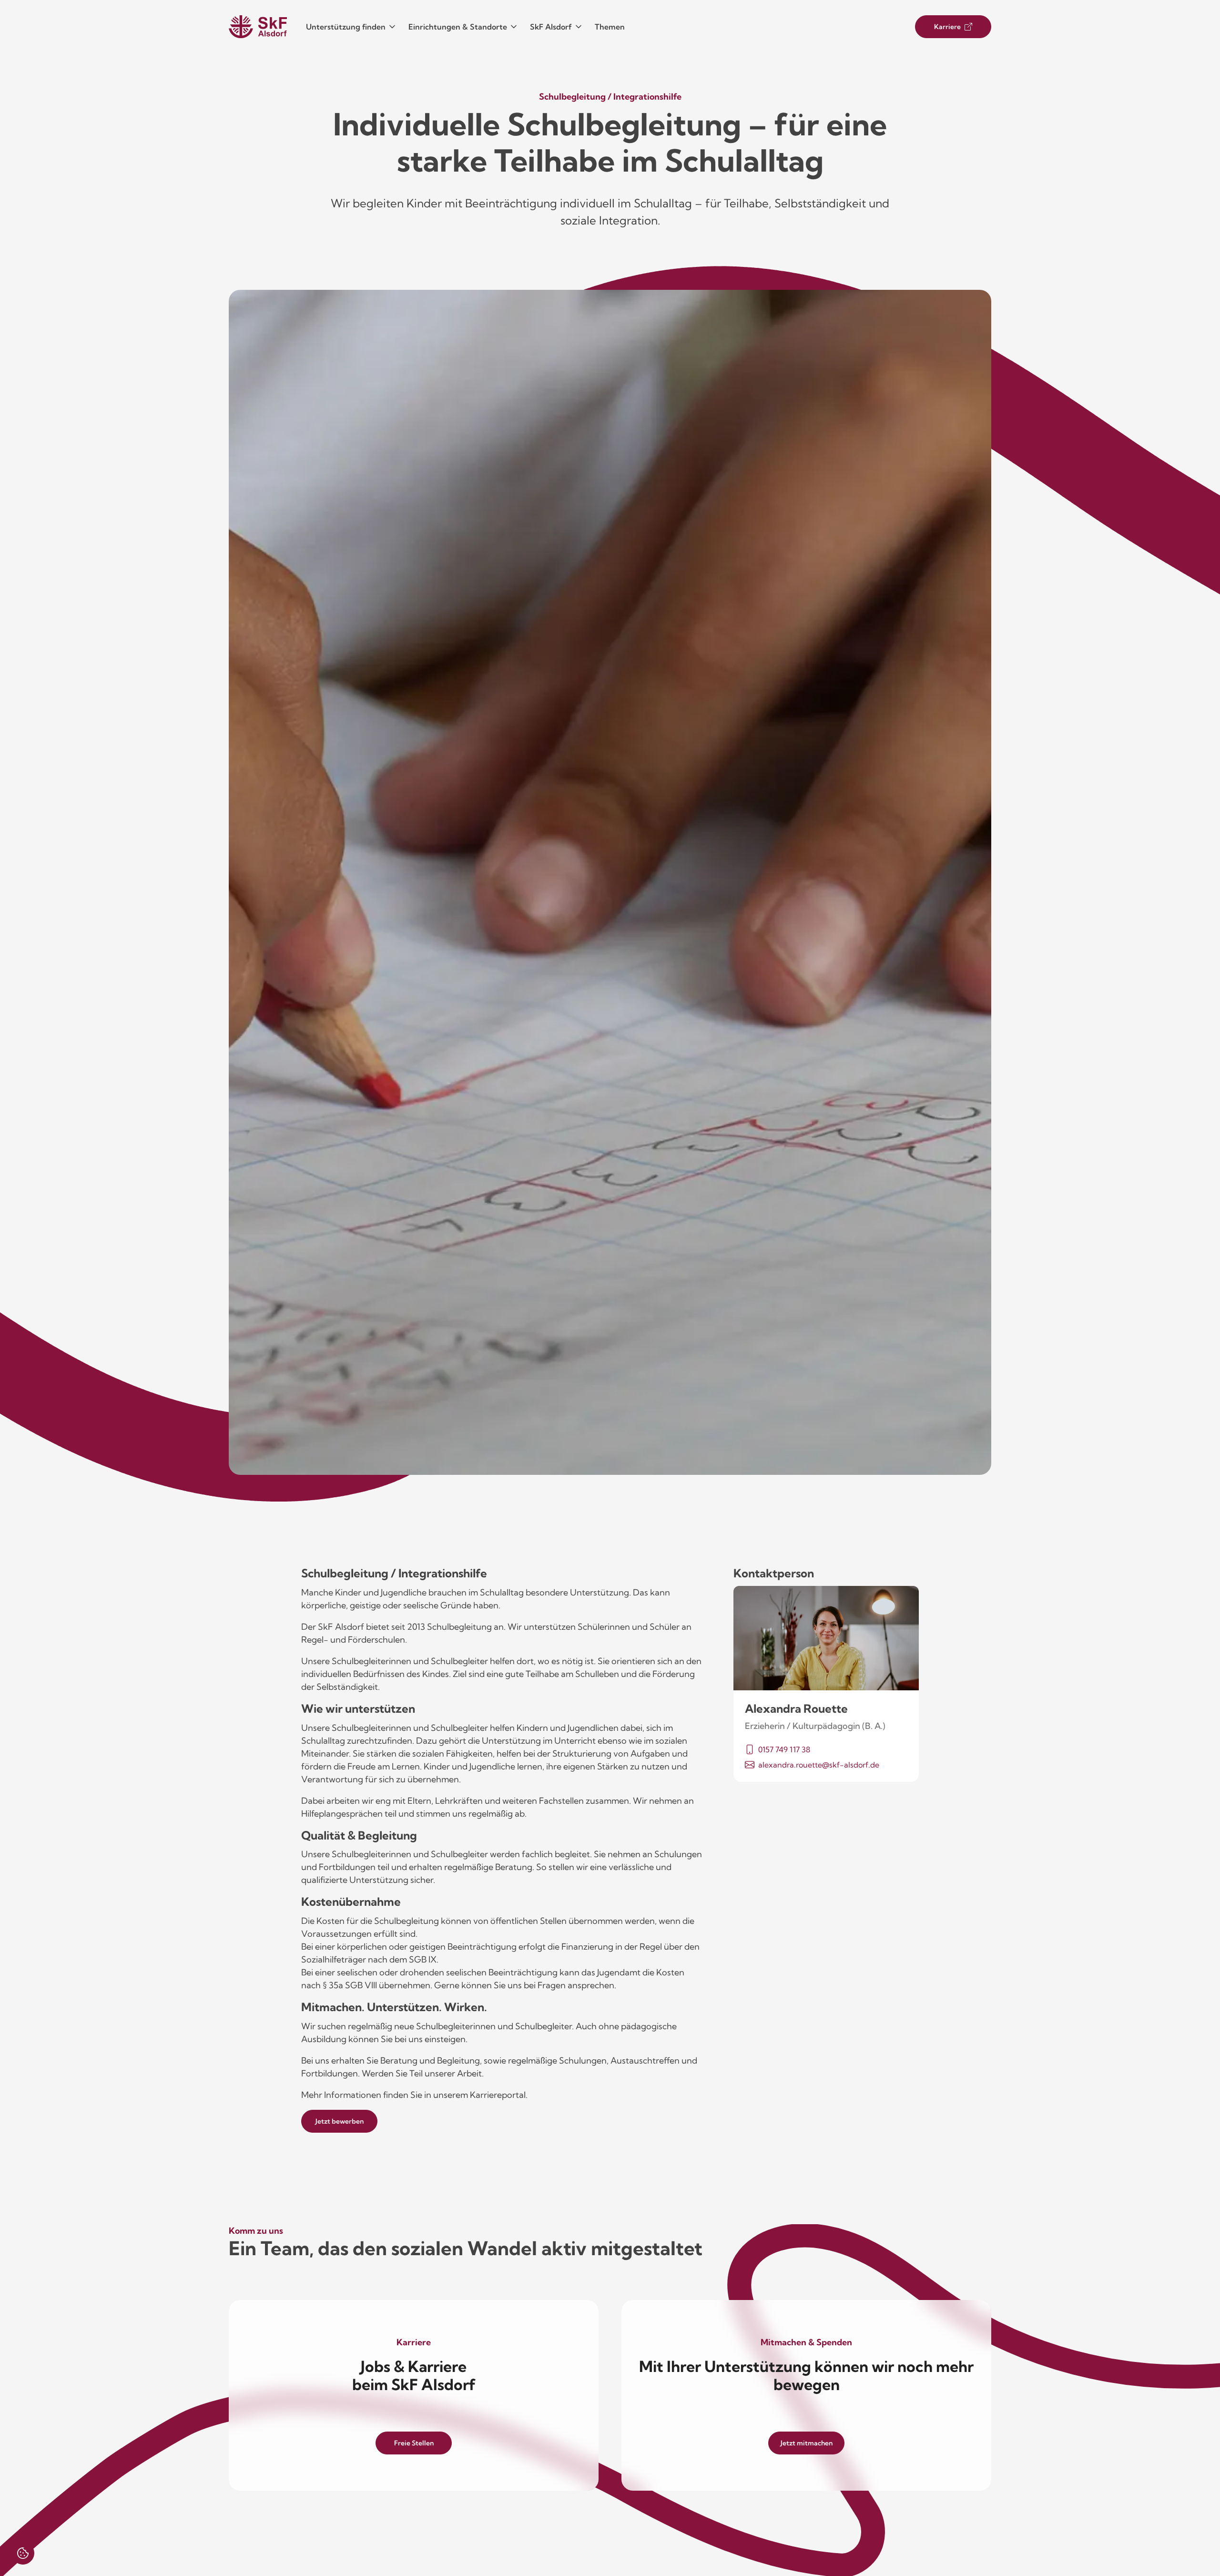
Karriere (947, 27)
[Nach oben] (1185, 2541)
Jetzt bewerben (340, 2121)
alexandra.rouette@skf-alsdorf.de (819, 1765)
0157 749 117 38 (784, 1749)
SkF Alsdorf (551, 27)
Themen (610, 27)
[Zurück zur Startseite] (258, 27)
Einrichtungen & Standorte (458, 27)
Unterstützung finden (346, 27)
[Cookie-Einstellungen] (23, 2553)
